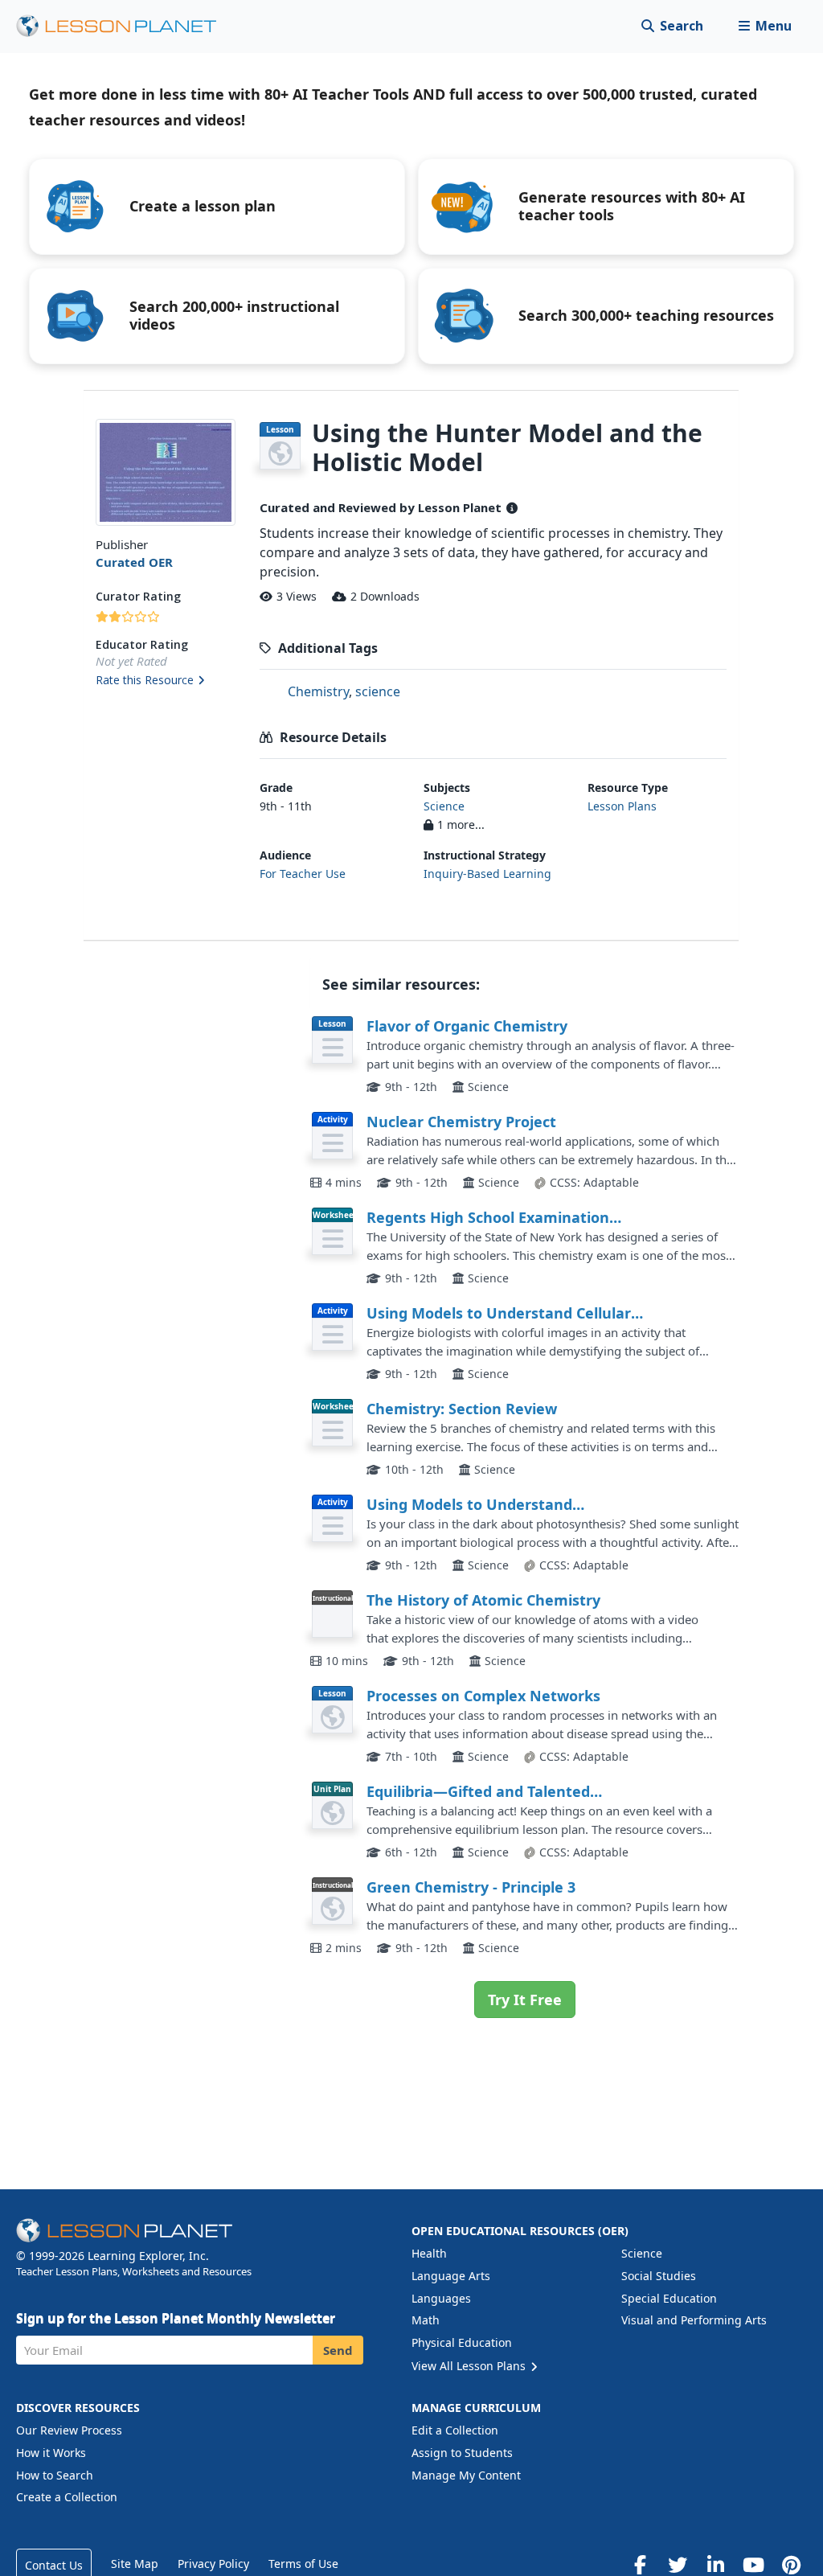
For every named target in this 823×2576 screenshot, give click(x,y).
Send (338, 2350)
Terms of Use (303, 2564)
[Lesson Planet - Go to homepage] (125, 26)
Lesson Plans (622, 806)
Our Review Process (69, 2430)
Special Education (669, 2298)
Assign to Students (462, 2453)
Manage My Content (466, 2475)
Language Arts (451, 2276)
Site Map (135, 2564)
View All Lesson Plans (470, 2366)
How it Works (51, 2453)
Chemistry (318, 691)
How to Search (55, 2475)
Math (426, 2320)
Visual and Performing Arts (694, 2320)
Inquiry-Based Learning (487, 874)
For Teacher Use (303, 874)
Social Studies (659, 2276)
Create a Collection (67, 2497)
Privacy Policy (213, 2564)
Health (429, 2253)
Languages (441, 2298)
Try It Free (525, 2000)
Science (444, 806)
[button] (765, 26)
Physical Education (462, 2342)
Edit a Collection (455, 2430)
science (378, 691)
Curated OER (134, 562)
